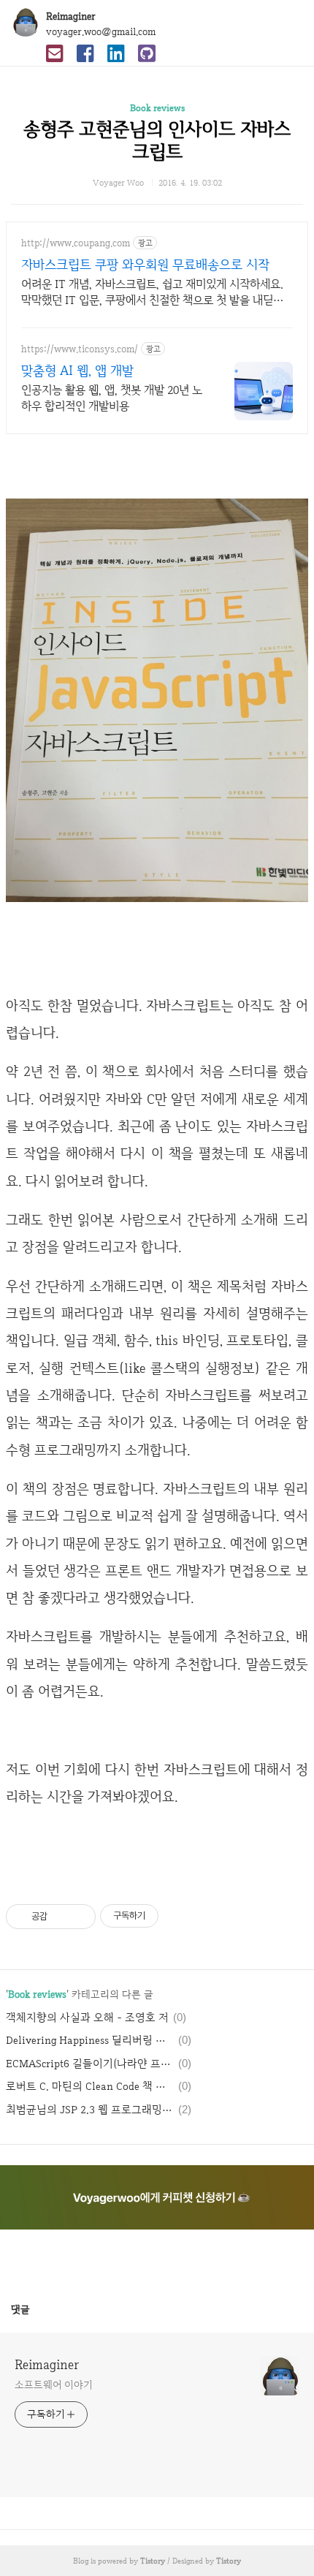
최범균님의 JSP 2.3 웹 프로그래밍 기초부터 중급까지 (90, 2110)
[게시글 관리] (79, 1917)
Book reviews (157, 108)
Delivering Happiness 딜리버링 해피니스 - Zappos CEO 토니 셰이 (90, 2040)
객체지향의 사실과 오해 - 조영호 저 (87, 2018)
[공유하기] (61, 1917)
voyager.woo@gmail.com (101, 31)
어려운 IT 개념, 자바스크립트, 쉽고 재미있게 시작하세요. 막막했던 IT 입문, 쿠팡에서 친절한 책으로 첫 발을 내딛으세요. (152, 292)
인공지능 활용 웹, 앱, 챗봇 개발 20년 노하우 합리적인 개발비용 (112, 398)
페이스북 (122, 2258)
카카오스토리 (157, 2258)
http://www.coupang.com (76, 243)
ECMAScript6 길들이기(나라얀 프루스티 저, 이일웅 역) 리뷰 (90, 2064)
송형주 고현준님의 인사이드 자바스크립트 (157, 140)
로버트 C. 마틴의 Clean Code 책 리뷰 (90, 2086)
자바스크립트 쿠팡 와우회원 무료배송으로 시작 (145, 264)
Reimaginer (71, 16)
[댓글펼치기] (36, 2309)
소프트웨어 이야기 (54, 2384)
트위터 (192, 2258)
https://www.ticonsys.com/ (80, 349)
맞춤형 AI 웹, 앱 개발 (77, 370)
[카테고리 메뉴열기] (288, 22)
